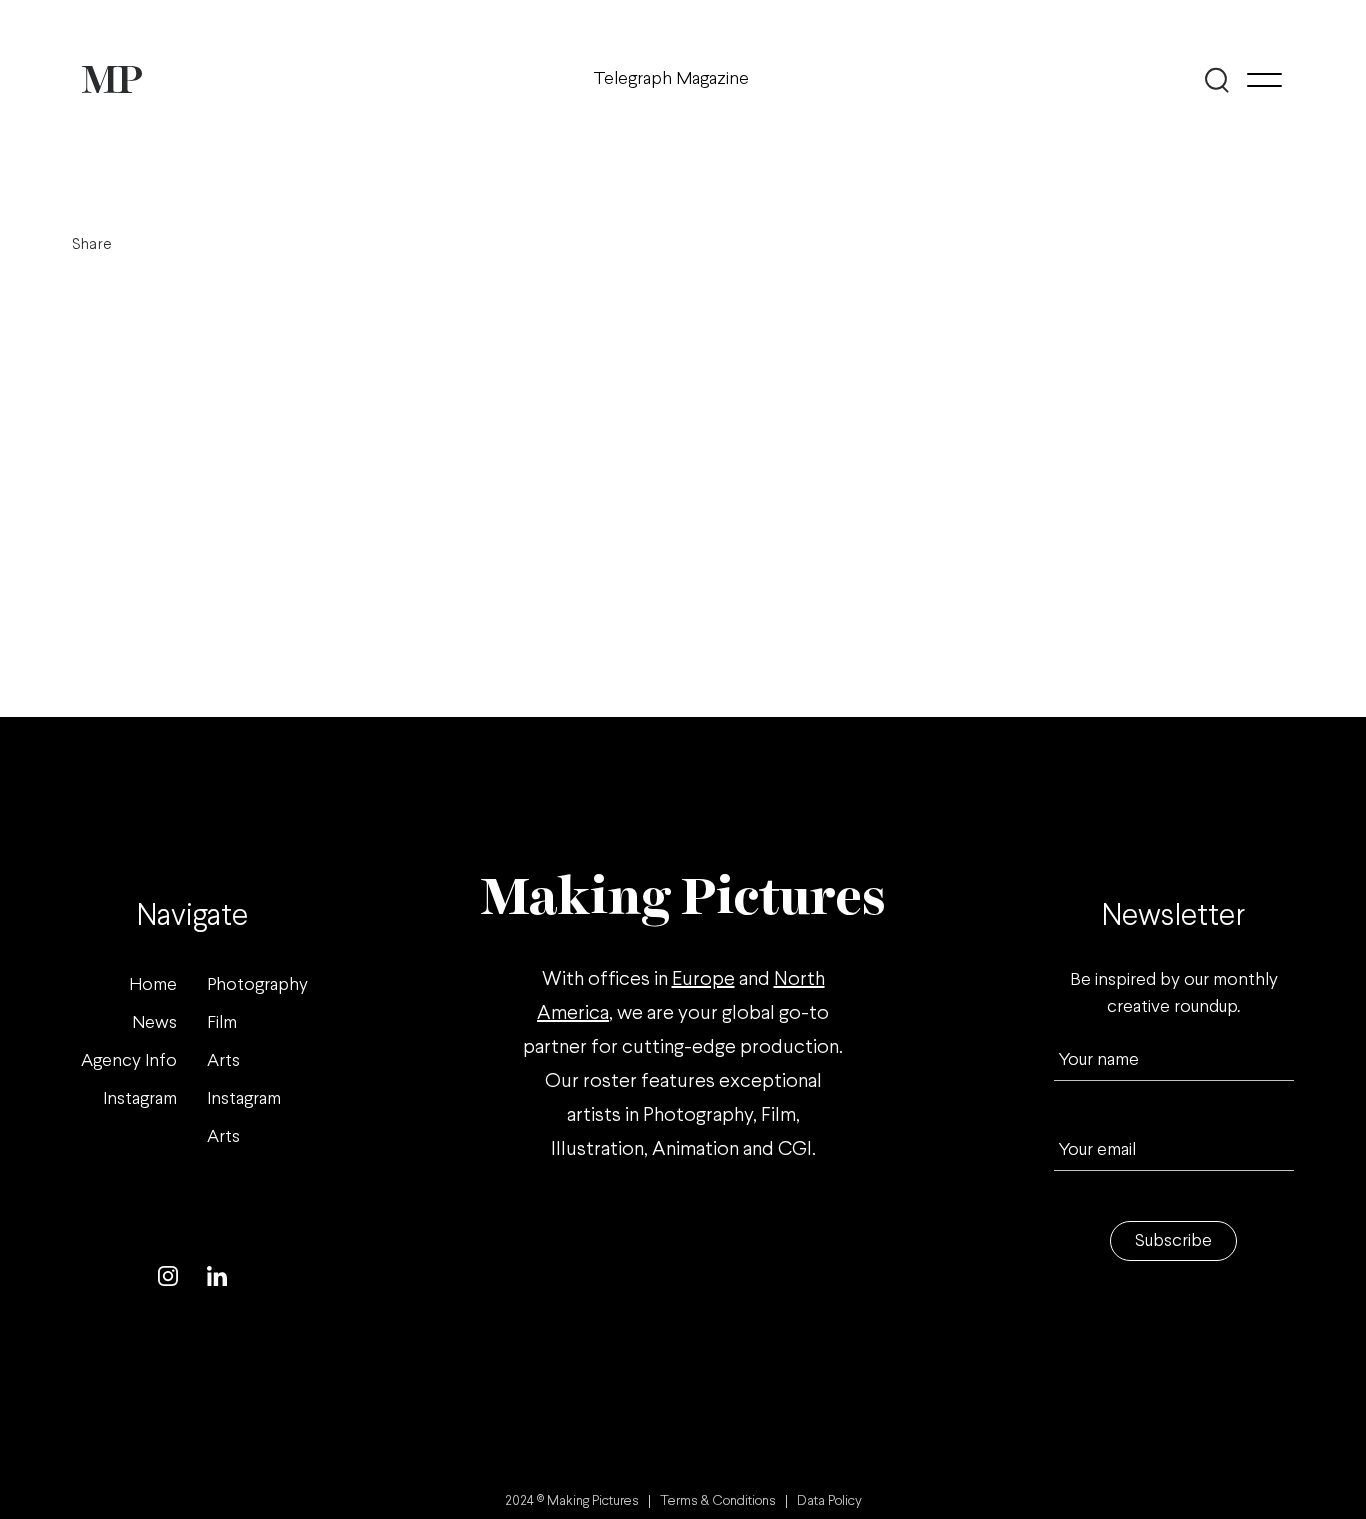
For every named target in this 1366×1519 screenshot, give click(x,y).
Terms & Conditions (718, 1501)
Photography (257, 985)
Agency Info (129, 1061)
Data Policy (829, 1501)
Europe (703, 979)
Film (222, 1023)
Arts (223, 1061)
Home (153, 985)
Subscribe (1173, 1241)
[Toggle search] (1216, 80)
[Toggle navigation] (1264, 80)
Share (92, 244)
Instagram (140, 1099)
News (154, 1023)
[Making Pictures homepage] (112, 79)
